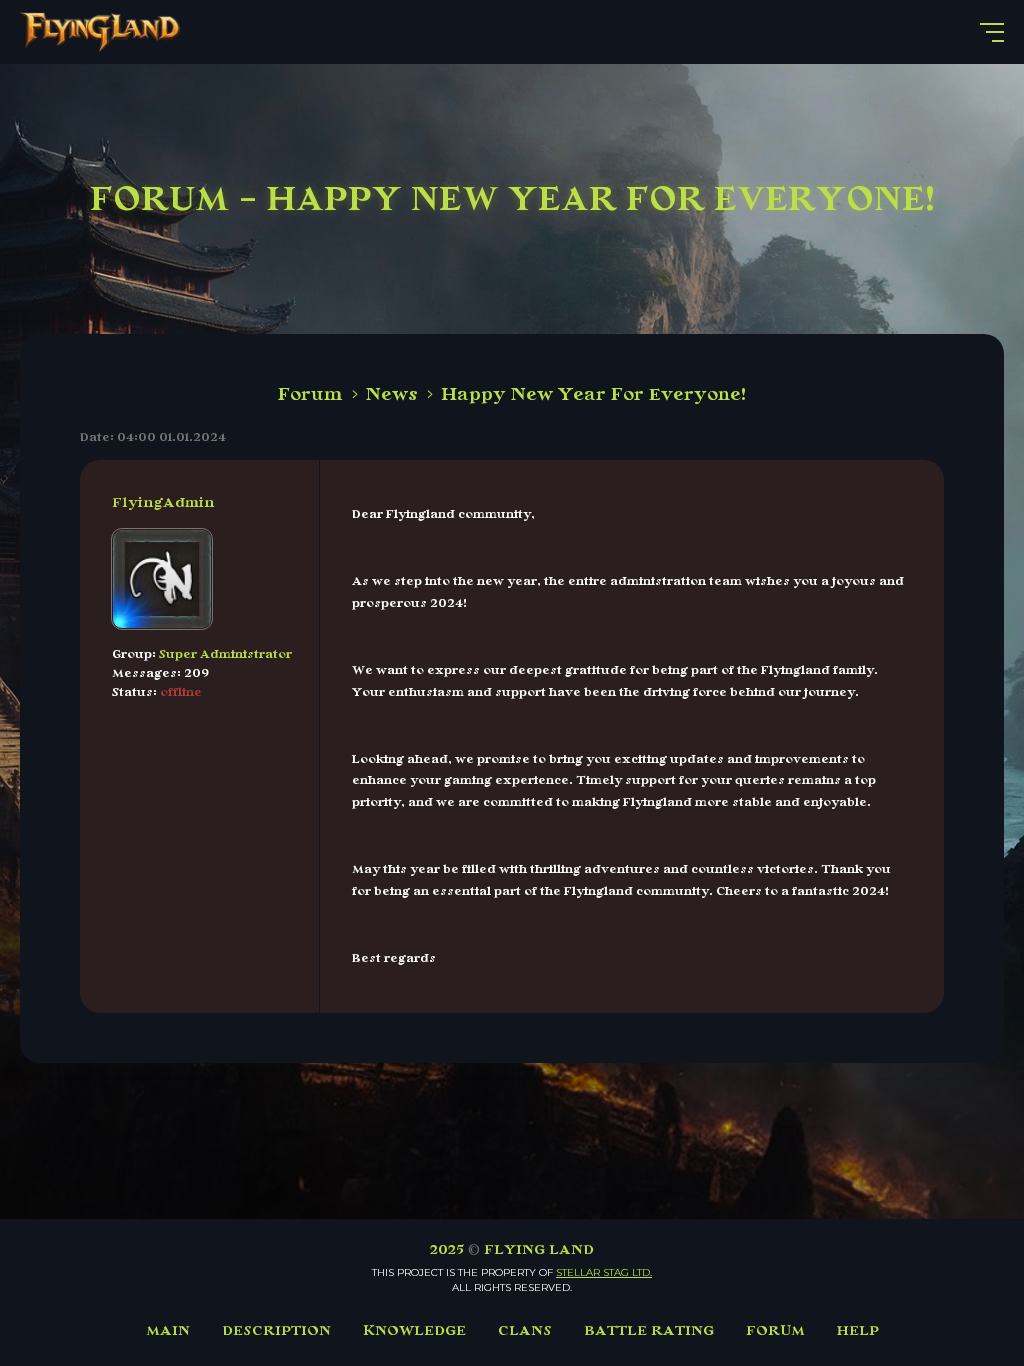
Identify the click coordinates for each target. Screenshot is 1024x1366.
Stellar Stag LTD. (604, 1272)
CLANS (525, 1330)
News (392, 394)
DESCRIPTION (276, 1330)
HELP (858, 1330)
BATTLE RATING (649, 1330)
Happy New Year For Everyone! (593, 394)
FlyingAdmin (163, 502)
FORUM (775, 1330)
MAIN (168, 1330)
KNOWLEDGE (414, 1330)
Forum (310, 394)
